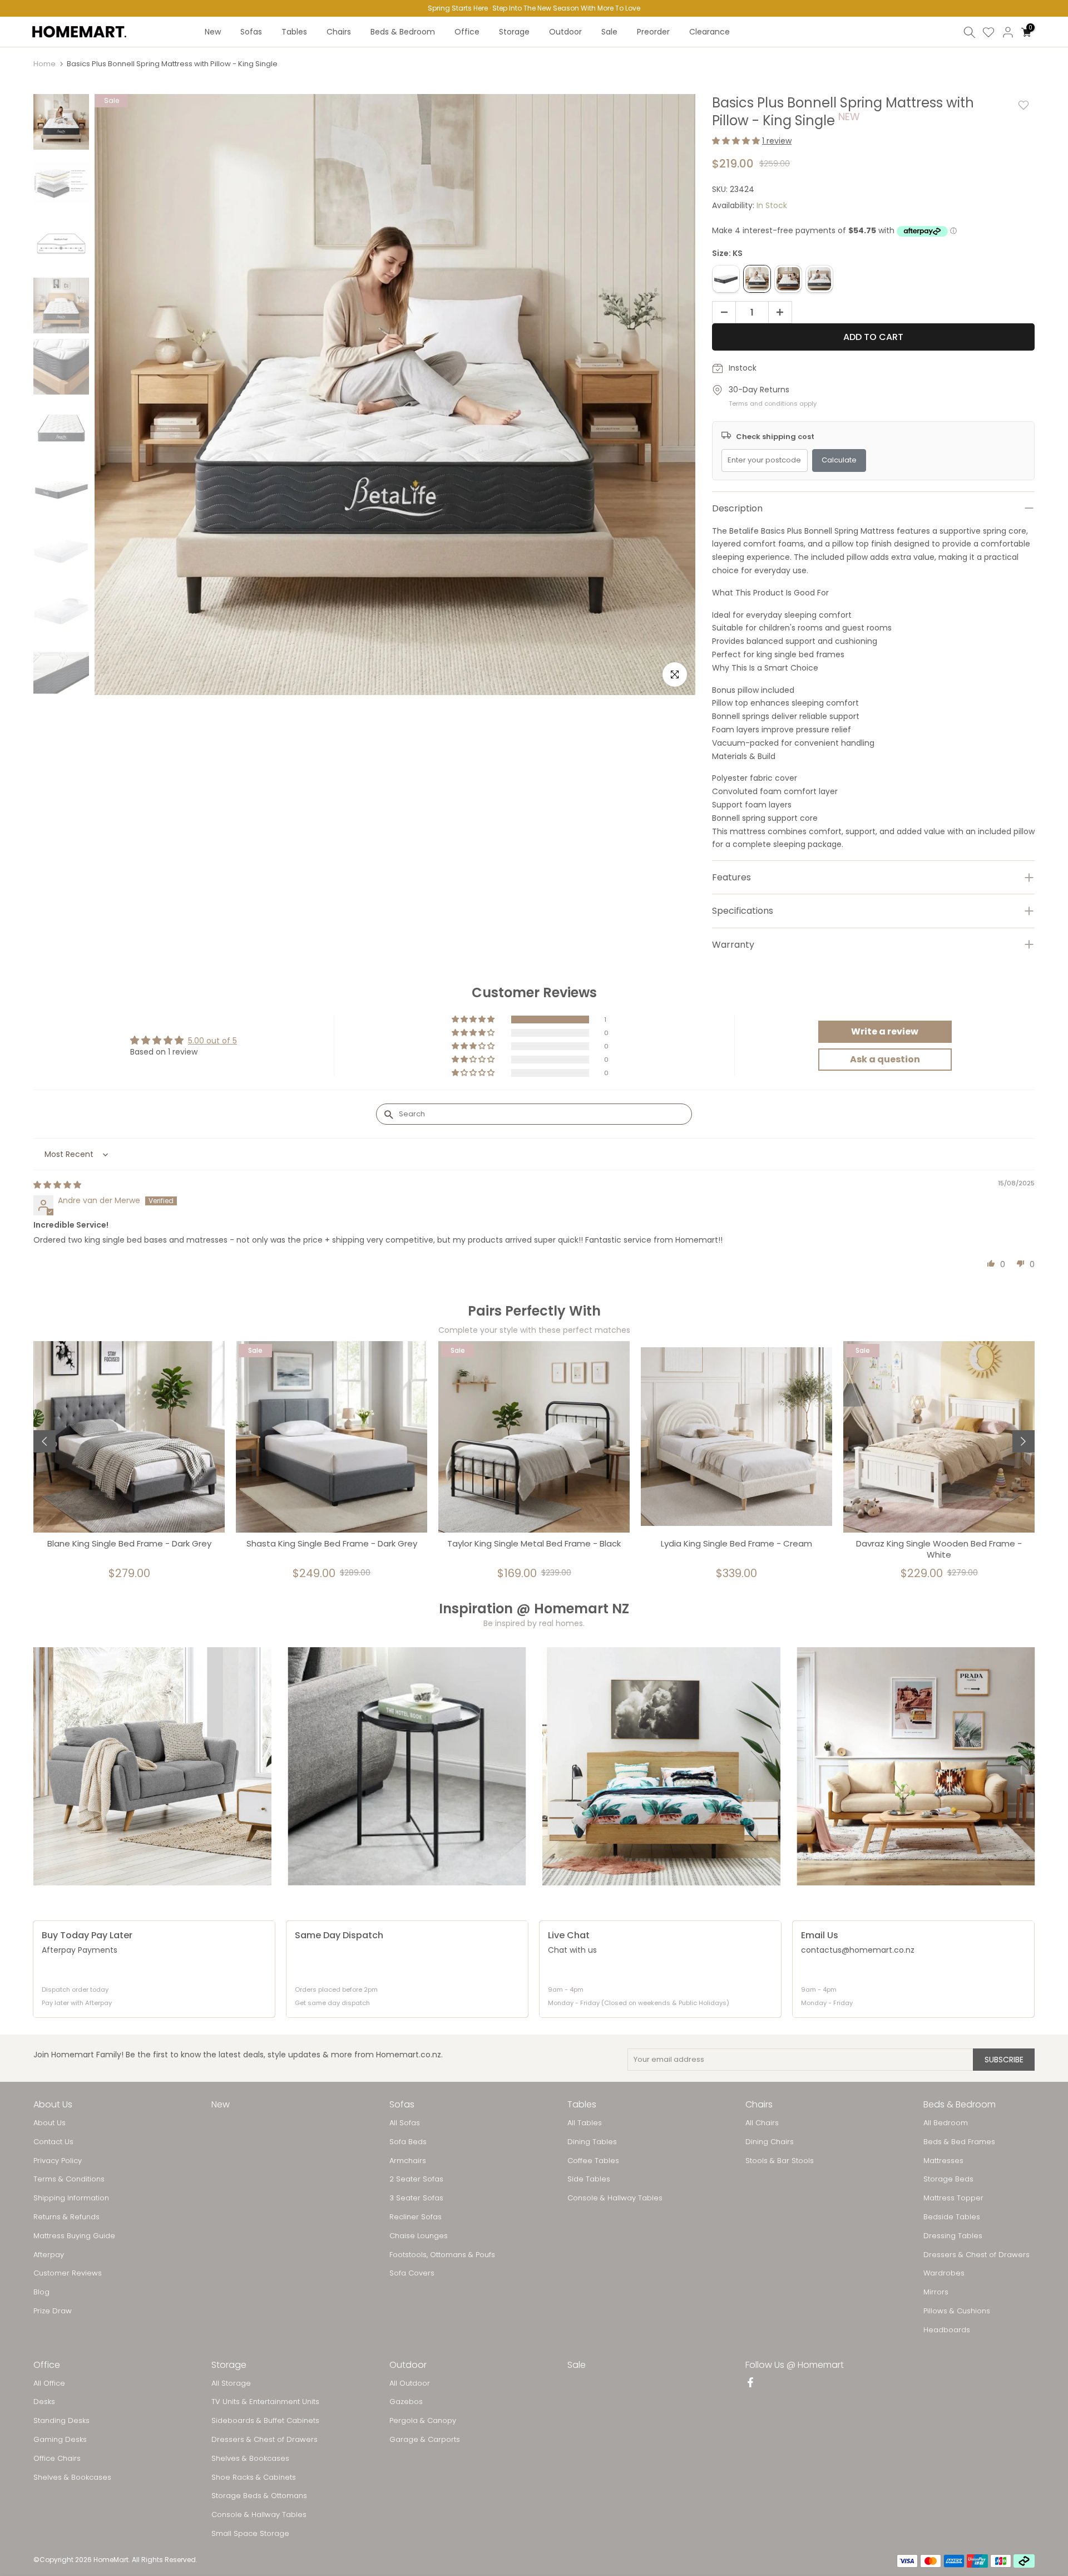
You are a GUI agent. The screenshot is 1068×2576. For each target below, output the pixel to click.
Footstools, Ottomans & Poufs (442, 2255)
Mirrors (936, 2292)
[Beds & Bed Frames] (661, 1766)
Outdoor (565, 32)
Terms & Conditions (69, 2179)
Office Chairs (57, 2459)
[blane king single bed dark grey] (129, 1437)
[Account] (1008, 32)
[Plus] (783, 313)
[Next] (1023, 1441)
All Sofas (405, 2123)
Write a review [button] (885, 1031)
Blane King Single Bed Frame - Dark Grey (129, 1544)
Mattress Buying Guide (74, 2236)
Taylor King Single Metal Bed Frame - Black (534, 1544)
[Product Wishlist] (1023, 105)
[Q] (819, 279)
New (213, 32)
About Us (50, 2123)
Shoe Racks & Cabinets (254, 2478)
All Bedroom (946, 2123)
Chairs (339, 32)
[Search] (970, 32)
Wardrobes (944, 2273)
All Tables (585, 2123)
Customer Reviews (68, 2273)
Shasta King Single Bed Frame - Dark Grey (332, 1544)
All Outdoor (410, 2383)
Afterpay (49, 2255)
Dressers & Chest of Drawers (976, 2255)
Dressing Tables (953, 2236)
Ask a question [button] (885, 1059)
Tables (294, 32)
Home (44, 64)
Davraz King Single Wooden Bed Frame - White (939, 1549)
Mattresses (943, 2161)
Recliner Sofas (416, 2217)
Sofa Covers (412, 2273)
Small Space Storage (250, 2534)
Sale (609, 32)
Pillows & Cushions (957, 2311)
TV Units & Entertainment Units (265, 2402)
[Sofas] (152, 1766)
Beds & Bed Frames (959, 2142)
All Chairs (762, 2123)
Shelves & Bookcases (72, 2478)
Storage (514, 32)
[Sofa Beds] (916, 1766)
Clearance (709, 32)
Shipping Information (71, 2198)
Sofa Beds (408, 2142)
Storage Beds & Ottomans (259, 2496)
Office (467, 32)
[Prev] (44, 1441)
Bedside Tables (952, 2217)
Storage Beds (948, 2179)
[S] (726, 279)
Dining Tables (592, 2142)
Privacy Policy (58, 2161)
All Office (49, 2383)
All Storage (231, 2383)
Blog (41, 2292)
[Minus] (721, 313)
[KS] (757, 279)
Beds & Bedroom (403, 32)
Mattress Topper (953, 2198)
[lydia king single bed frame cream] (736, 1437)
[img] (57, 1185)
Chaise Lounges (419, 2236)
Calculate (839, 460)
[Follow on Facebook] (750, 2383)
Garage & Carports (425, 2440)
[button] (737, 141)
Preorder (653, 32)
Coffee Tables (593, 2161)
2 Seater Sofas (416, 2179)
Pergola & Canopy (423, 2421)
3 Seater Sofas (416, 2198)
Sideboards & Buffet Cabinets (265, 2421)
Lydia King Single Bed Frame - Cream (736, 1544)
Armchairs (408, 2161)
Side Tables (589, 2179)
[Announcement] (534, 8)
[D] (788, 279)
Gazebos (406, 2402)
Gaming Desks (60, 2440)
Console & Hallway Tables (615, 2198)
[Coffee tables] (407, 1766)
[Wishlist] (988, 32)
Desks (44, 2402)
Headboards (947, 2330)
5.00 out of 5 (212, 1041)
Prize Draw (53, 2311)
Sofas (251, 32)
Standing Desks (61, 2421)
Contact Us (53, 2142)
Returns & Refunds (66, 2217)
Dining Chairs (770, 2142)
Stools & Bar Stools (780, 2161)
